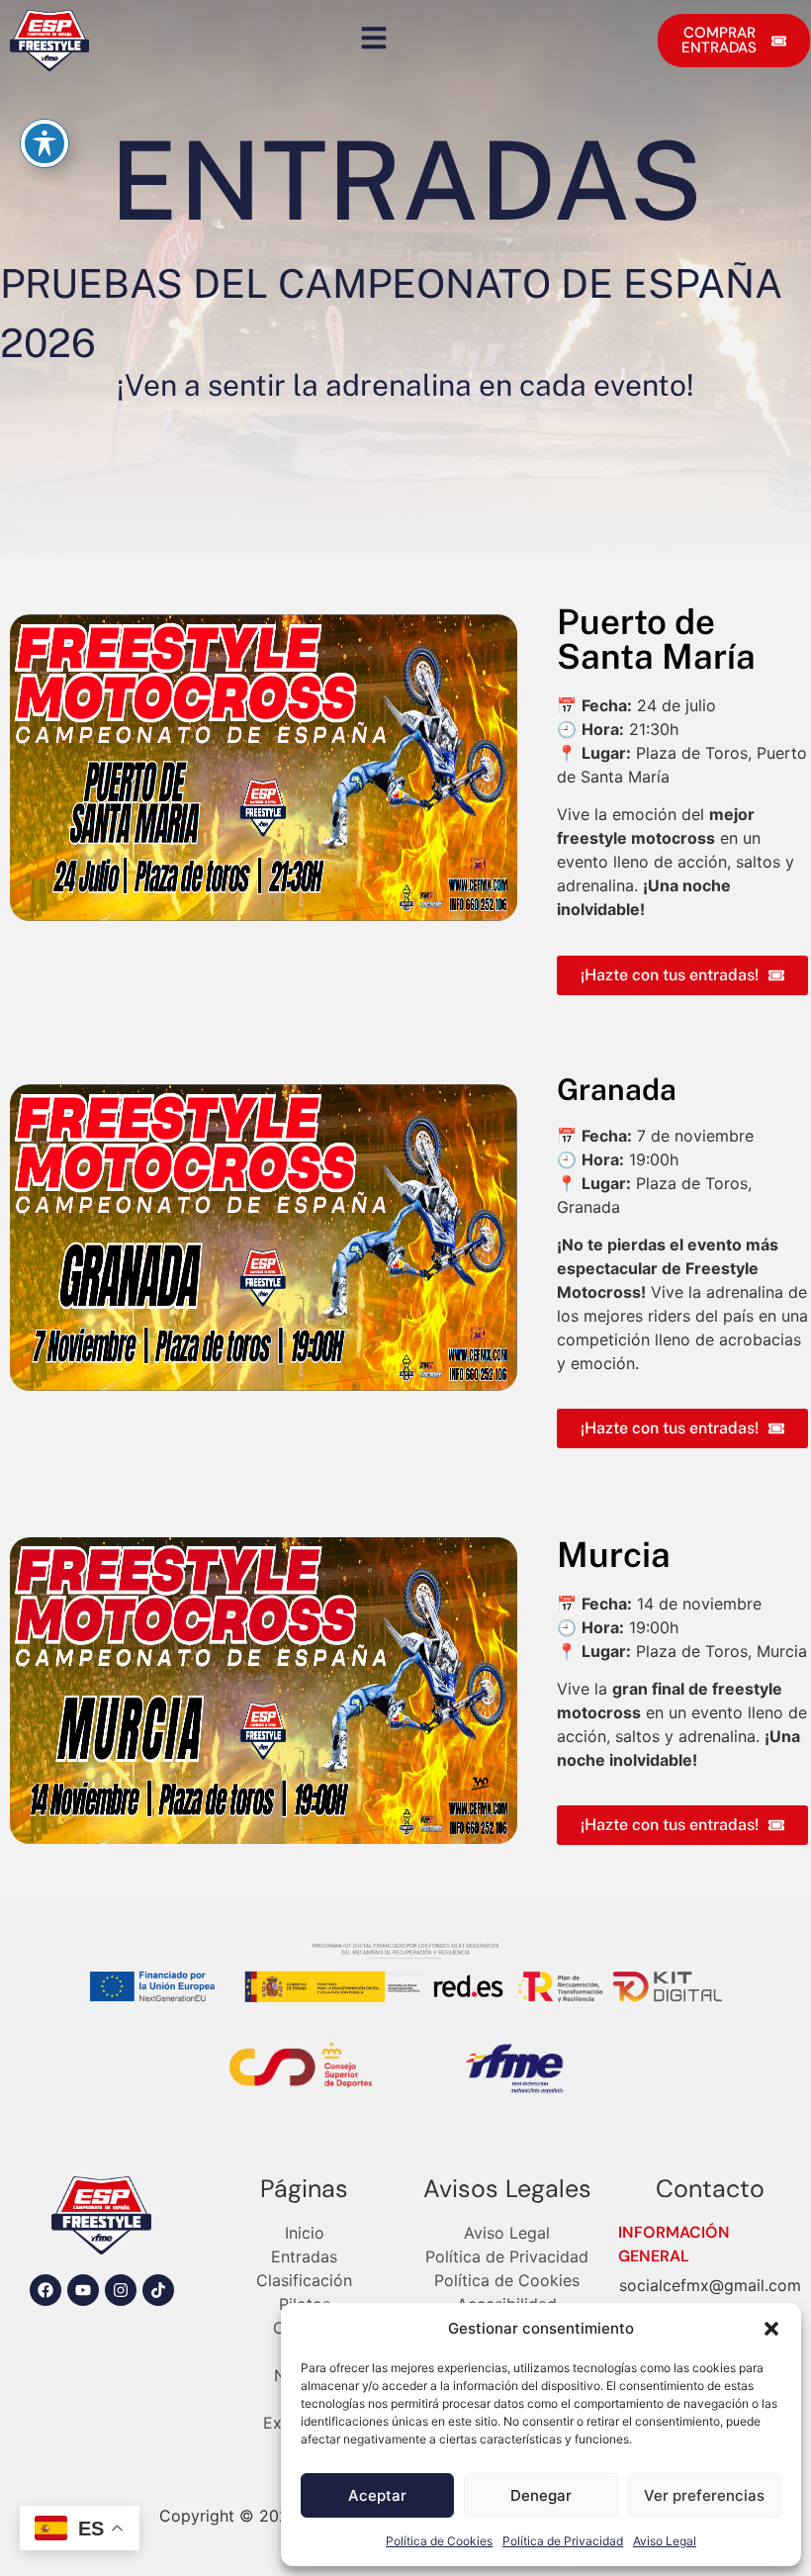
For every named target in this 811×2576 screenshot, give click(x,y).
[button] (771, 2329)
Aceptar (377, 2495)
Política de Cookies (439, 2541)
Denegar (541, 2495)
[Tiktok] (158, 2290)
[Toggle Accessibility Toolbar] (45, 143)
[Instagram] (121, 2290)
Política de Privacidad (563, 2541)
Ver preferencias (704, 2495)
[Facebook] (45, 2290)
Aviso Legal (665, 2541)
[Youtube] (83, 2290)
